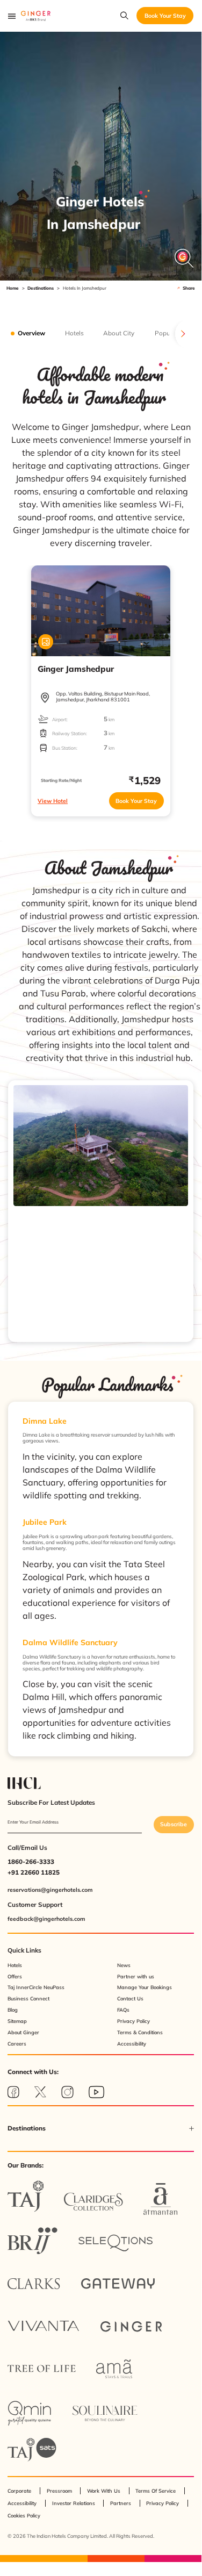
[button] (101, 2128)
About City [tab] (119, 333)
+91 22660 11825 (34, 1872)
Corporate (19, 2491)
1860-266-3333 (31, 1861)
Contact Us (130, 1999)
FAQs (123, 2010)
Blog (13, 2010)
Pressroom (59, 2491)
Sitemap (17, 2021)
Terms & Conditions (140, 2032)
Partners (121, 2503)
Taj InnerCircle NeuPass (36, 1987)
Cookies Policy (24, 2516)
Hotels (15, 1965)
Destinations (41, 288)
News (124, 1965)
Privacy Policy (134, 2021)
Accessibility (132, 2044)
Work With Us (104, 2491)
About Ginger (23, 2032)
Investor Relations (74, 2503)
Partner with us (136, 1976)
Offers (15, 1976)
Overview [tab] (31, 333)
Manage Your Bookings (145, 1987)
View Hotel (53, 801)
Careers (17, 2044)
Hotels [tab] (74, 333)
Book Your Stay (136, 801)
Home (13, 288)
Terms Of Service (156, 2491)
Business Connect (28, 1999)
